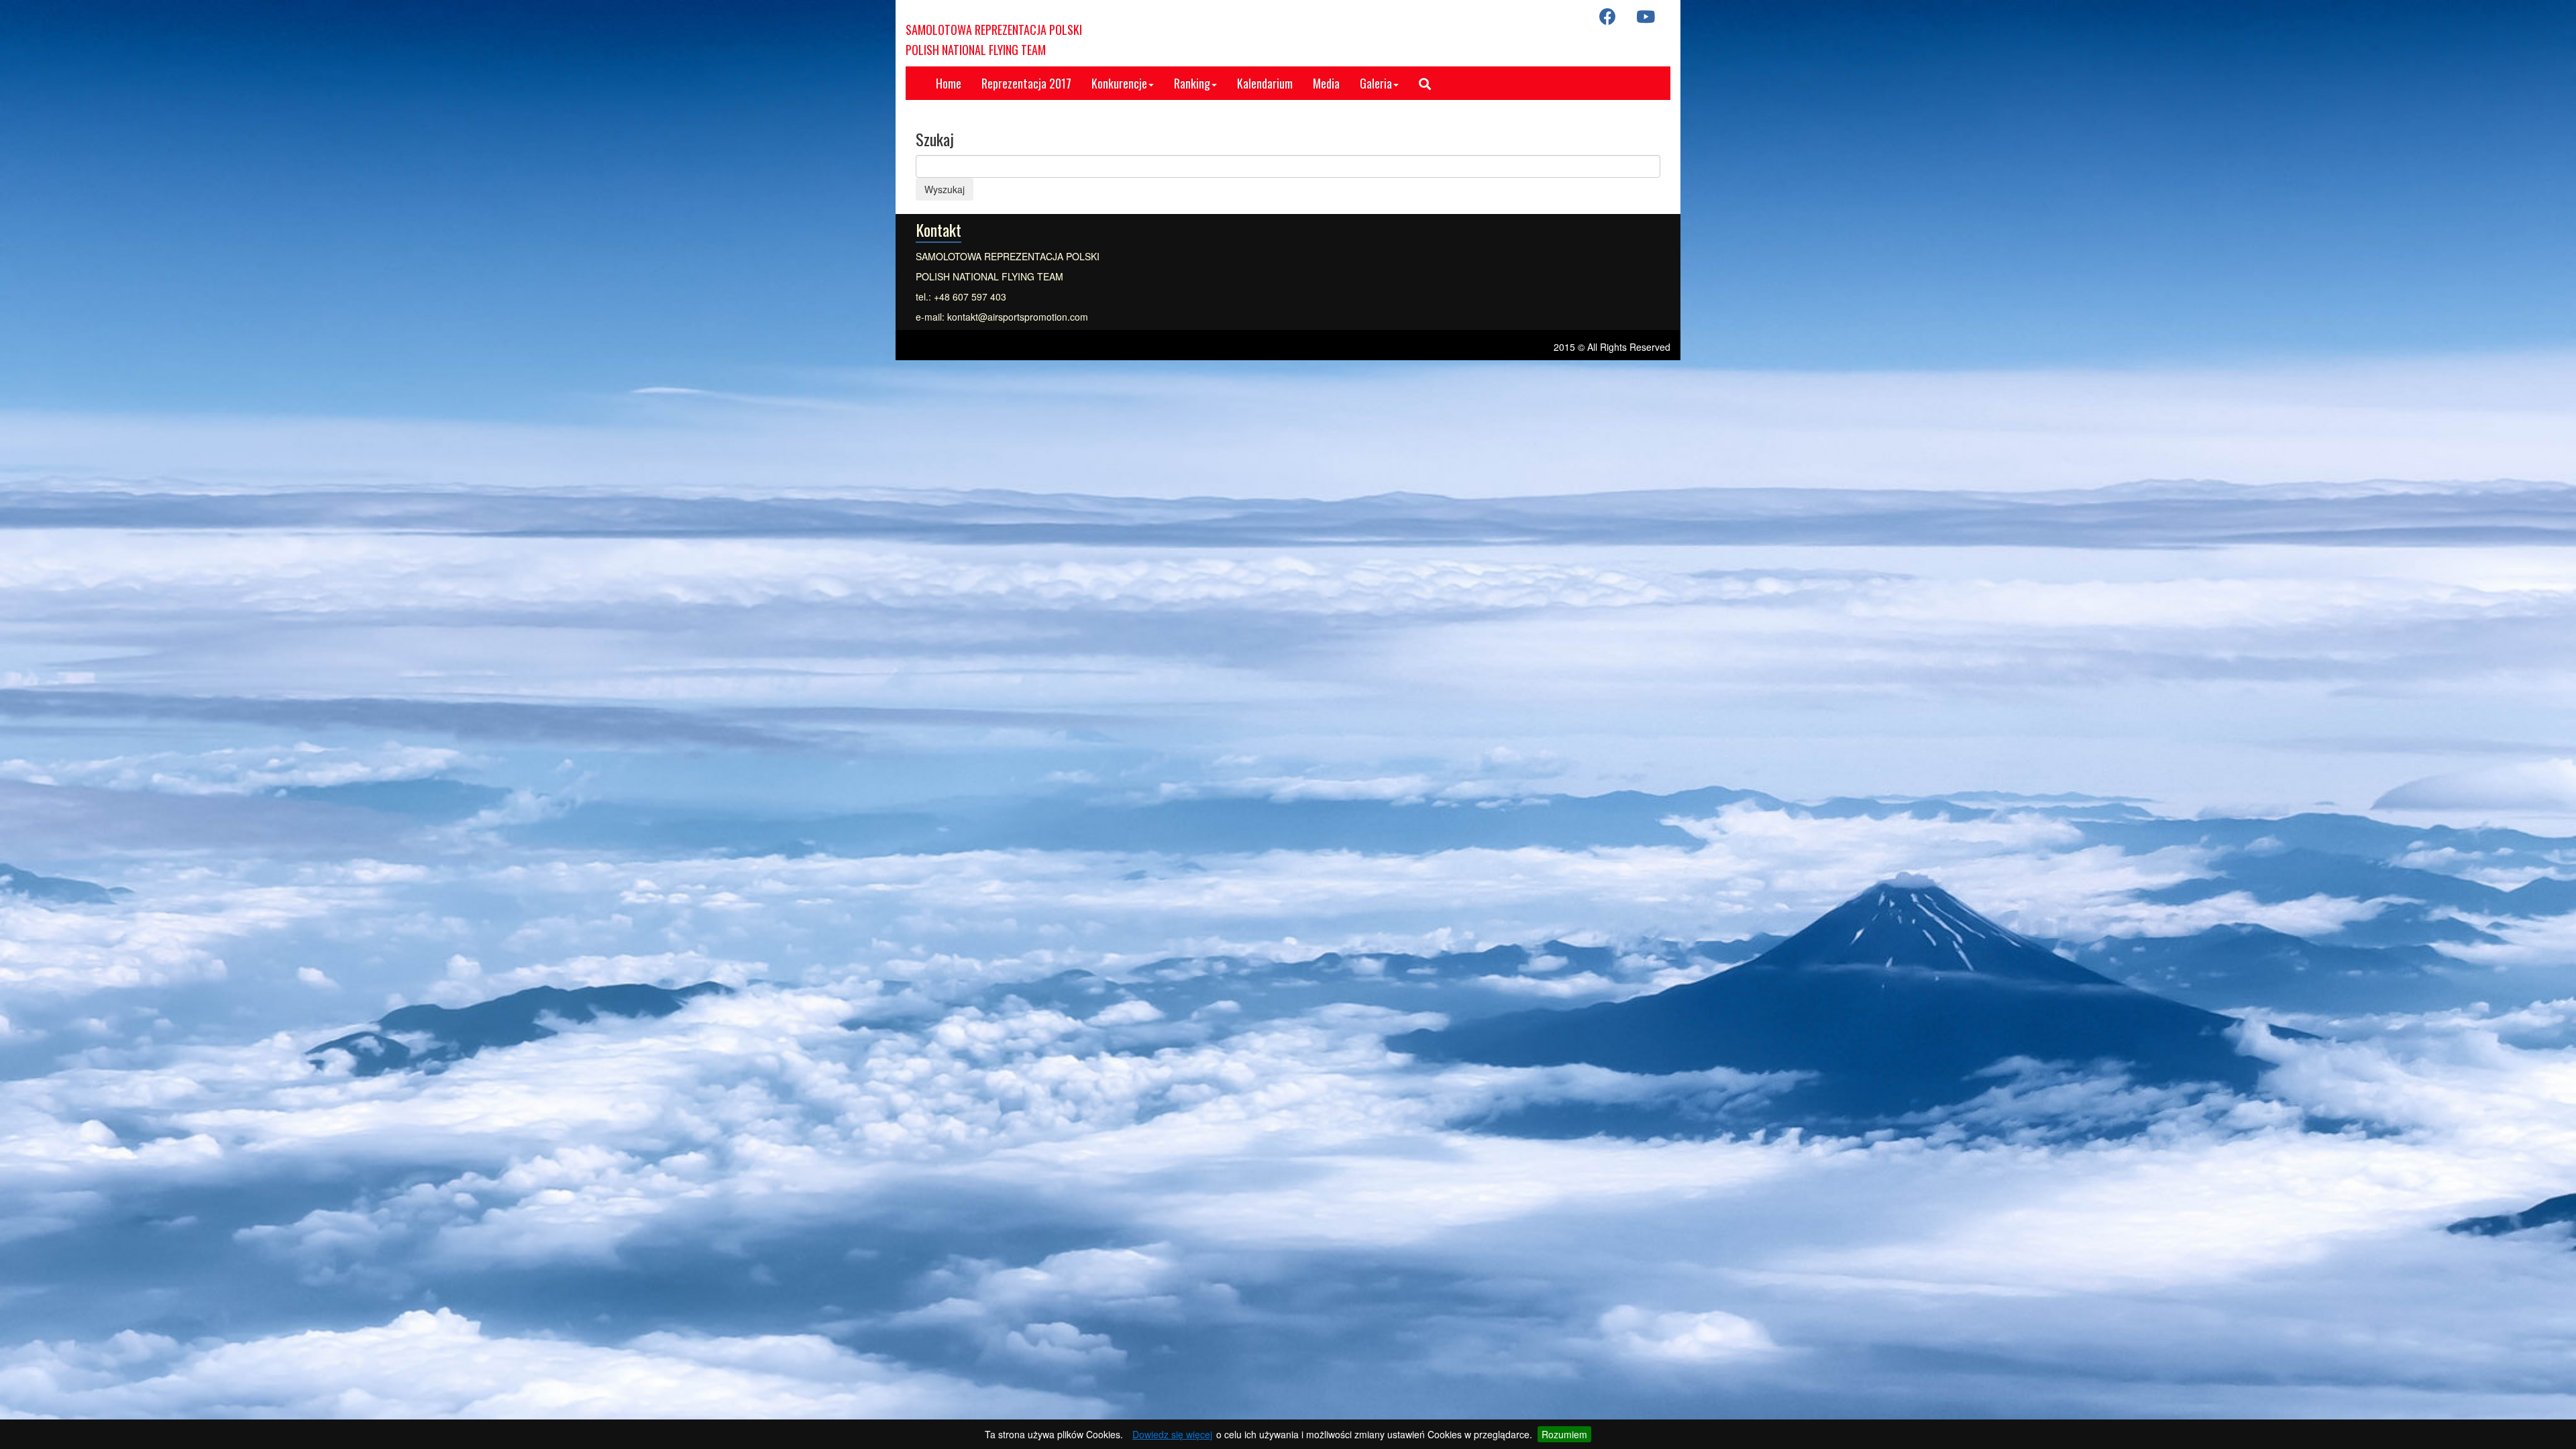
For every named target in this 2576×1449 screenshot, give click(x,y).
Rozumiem (1564, 1434)
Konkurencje (1119, 83)
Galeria (1376, 83)
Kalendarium (1265, 83)
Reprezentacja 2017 (1026, 83)
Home (949, 83)
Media (1326, 83)
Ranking (1192, 83)
